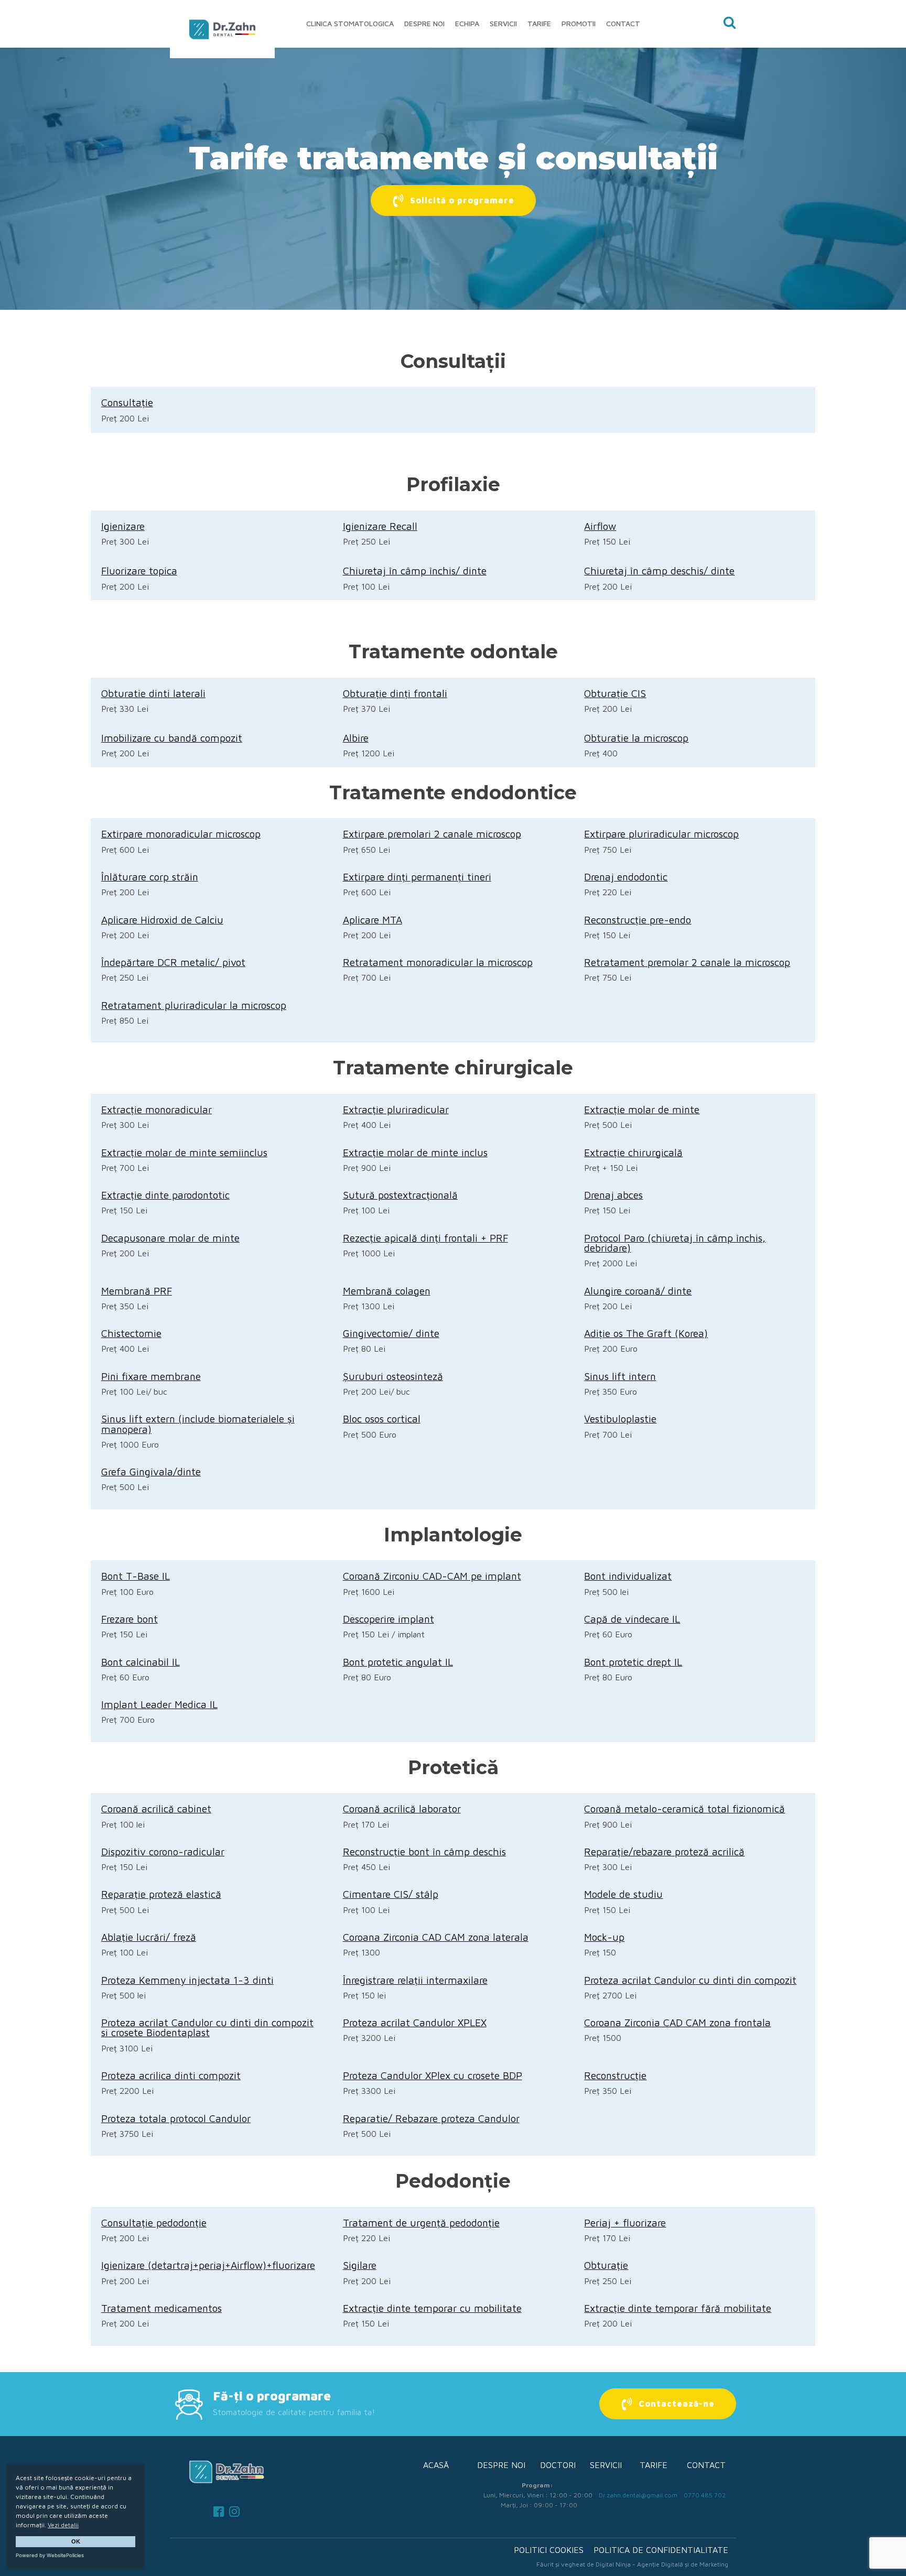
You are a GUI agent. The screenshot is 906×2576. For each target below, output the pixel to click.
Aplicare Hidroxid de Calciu (162, 920)
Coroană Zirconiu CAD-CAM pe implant (432, 1576)
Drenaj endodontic (626, 877)
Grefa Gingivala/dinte (151, 1471)
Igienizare (123, 526)
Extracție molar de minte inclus (415, 1152)
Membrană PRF (137, 1291)
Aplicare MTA (373, 920)
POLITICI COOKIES (549, 2550)
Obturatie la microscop (636, 738)
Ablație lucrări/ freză (149, 1937)
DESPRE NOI (501, 2465)
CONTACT (706, 2465)
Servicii (503, 23)
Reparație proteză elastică (161, 1894)
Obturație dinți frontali (395, 693)
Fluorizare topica (139, 570)
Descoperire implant (389, 1619)
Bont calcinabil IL (141, 1662)
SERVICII (606, 2465)
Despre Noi (424, 23)
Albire (356, 738)
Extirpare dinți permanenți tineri (417, 877)
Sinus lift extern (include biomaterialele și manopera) (198, 1423)
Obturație (606, 2265)
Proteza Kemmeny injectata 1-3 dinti (187, 1980)
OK (76, 2541)
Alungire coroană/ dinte (638, 1291)
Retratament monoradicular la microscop (438, 962)
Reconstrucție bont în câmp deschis (424, 1851)
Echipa (467, 23)
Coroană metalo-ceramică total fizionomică (684, 1808)
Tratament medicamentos (161, 2308)
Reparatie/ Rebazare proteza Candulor (431, 2118)
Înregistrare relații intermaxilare (415, 1980)
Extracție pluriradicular (396, 1109)
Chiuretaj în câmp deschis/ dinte (659, 570)
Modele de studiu (623, 1894)
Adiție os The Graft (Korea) (646, 1333)
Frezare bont (130, 1619)
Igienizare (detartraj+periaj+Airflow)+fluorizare (208, 2265)
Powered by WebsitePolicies (50, 2555)
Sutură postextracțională (400, 1195)
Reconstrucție (615, 2075)
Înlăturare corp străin (150, 877)
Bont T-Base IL (136, 1576)
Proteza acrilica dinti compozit (171, 2075)
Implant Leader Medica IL (159, 1704)
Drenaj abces (613, 1195)
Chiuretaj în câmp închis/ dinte (415, 570)
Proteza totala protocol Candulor (176, 2118)
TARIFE (654, 2465)
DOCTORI (558, 2465)
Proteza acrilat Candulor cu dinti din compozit (690, 1980)
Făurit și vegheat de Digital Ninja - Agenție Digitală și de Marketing (632, 2564)
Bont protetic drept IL (633, 1662)
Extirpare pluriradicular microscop (661, 834)
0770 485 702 (705, 2495)
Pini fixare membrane (151, 1376)
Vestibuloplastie (620, 1419)
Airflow (600, 526)
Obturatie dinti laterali (153, 693)
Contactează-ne (677, 2404)
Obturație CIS (615, 693)
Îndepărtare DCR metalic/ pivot (173, 962)
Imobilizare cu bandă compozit (172, 738)
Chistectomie (131, 1333)
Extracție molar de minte (642, 1109)
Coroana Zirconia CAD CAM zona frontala (677, 2022)
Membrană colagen (387, 1291)
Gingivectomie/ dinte (391, 1333)
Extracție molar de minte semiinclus (184, 1152)
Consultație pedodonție (154, 2222)
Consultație (127, 402)
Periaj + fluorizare (625, 2222)
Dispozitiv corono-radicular (163, 1851)
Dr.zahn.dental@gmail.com (638, 2495)
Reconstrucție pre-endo (638, 920)
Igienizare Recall (380, 526)
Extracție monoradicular (157, 1109)
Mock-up (604, 1937)
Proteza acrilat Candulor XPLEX (415, 2022)
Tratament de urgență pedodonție (421, 2222)
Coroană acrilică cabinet (156, 1808)
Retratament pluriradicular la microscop (194, 1005)
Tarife (539, 23)
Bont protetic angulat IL (398, 1662)
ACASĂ (436, 2465)
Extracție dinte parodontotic (165, 1195)
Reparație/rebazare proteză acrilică (664, 1851)
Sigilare (360, 2265)
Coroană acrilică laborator (402, 1808)
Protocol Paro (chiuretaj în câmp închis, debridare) (675, 1243)
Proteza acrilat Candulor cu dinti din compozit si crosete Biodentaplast (207, 2027)
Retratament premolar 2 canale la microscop (687, 962)
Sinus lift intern (620, 1376)
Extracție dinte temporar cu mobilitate (432, 2308)
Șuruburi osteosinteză (393, 1376)
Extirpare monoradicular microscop (181, 834)
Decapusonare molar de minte (170, 1238)
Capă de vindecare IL (632, 1619)
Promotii (579, 23)
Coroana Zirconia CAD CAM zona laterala (436, 1937)
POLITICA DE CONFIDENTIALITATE (661, 2550)
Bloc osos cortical (382, 1419)
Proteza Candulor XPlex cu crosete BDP (433, 2075)
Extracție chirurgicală (633, 1152)
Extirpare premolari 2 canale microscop (432, 834)
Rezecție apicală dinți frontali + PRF (425, 1238)
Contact (623, 23)
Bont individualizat (628, 1576)
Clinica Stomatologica (350, 23)
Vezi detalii (63, 2525)
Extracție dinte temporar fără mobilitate (678, 2308)
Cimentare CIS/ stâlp (391, 1894)
